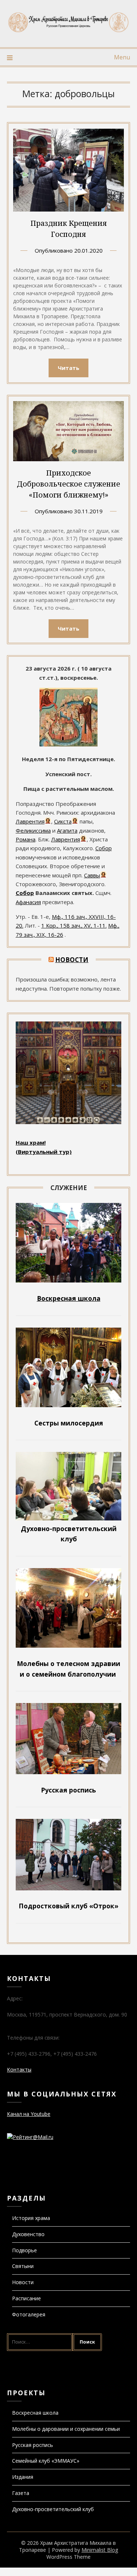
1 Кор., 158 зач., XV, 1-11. (74, 925)
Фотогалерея (29, 2314)
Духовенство (28, 2234)
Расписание (26, 2298)
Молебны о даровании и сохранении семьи (66, 2429)
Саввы (92, 875)
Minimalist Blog (100, 2550)
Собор (104, 848)
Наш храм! (31, 1142)
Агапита (67, 830)
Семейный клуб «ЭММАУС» (46, 2461)
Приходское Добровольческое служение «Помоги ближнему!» (68, 484)
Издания (23, 2477)
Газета (21, 2493)
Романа (26, 839)
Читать (68, 368)
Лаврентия (30, 821)
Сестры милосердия (69, 1423)
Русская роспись (33, 2445)
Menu (122, 57)
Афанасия (28, 902)
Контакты (19, 2069)
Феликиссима (33, 830)
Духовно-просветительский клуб (53, 2509)
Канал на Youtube (29, 2114)
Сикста (63, 821)
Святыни (23, 2266)
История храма (31, 2218)
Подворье (24, 2250)
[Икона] (68, 744)
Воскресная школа (35, 2413)
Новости (72, 960)
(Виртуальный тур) (44, 1152)
